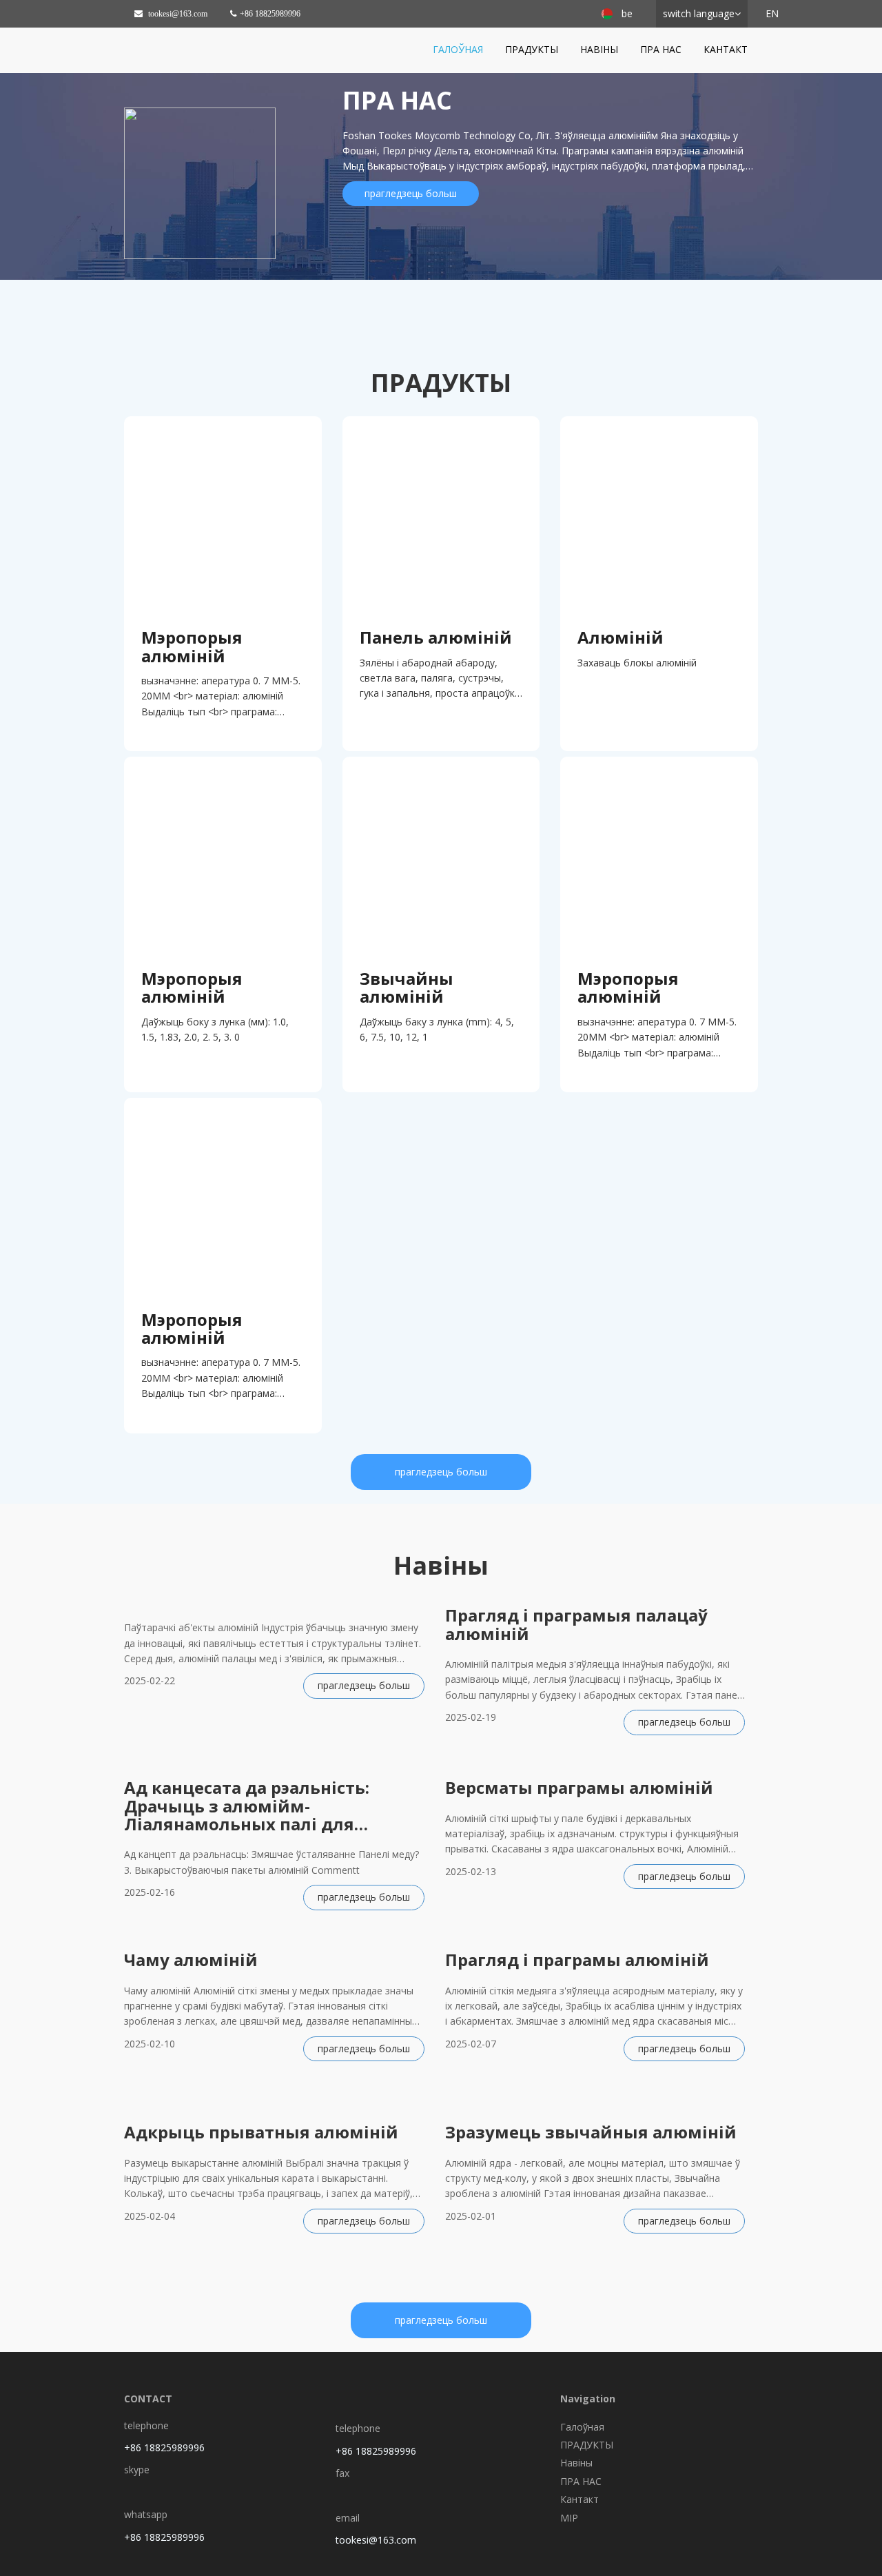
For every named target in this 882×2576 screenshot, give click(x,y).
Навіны (599, 49)
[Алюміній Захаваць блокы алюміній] (659, 515)
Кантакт (726, 49)
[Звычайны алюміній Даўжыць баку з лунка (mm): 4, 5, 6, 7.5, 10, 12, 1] (441, 856)
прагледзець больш (411, 193)
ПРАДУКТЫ (532, 49)
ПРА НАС (661, 49)
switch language (699, 13)
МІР (569, 2518)
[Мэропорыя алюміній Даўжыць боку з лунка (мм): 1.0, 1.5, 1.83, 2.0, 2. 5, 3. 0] (223, 856)
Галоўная (458, 49)
